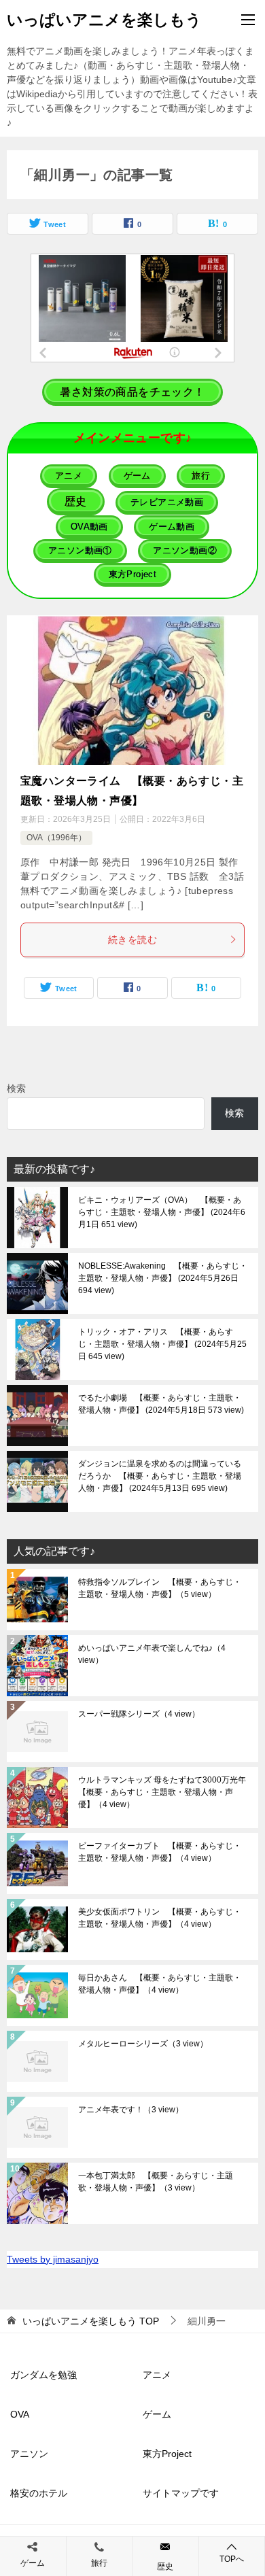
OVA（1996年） (56, 838)
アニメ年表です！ (131, 2110)
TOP (91, 2321)
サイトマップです (181, 2493)
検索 (16, 1088)
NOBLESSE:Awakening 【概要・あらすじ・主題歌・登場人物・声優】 (163, 1278)
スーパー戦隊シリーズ (139, 1714)
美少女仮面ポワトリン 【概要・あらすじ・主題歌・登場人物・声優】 (160, 1918)
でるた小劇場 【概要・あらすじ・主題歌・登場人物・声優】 (160, 1404)
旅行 (99, 2563)
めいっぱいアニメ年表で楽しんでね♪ (152, 1654)
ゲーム (157, 2414)
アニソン (29, 2454)
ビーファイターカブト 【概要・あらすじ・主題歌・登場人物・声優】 (160, 1852)
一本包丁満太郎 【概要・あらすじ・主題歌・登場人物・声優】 (156, 2182)
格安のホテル (39, 2493)
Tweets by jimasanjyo (53, 2259)
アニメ (157, 2375)
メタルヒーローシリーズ (143, 2044)
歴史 (165, 2566)
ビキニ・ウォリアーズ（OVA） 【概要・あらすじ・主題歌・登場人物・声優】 (162, 1212)
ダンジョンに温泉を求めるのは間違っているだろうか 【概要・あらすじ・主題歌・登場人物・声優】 (160, 1476)
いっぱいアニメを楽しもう (104, 20)
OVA (20, 2414)
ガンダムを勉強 (43, 2375)
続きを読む (132, 940)
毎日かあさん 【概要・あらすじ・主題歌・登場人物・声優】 (160, 1984)
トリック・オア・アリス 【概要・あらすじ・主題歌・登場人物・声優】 (162, 1344)
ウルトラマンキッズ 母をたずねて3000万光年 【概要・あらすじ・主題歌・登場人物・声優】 (163, 1792)
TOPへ (232, 2559)
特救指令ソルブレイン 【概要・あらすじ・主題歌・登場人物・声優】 (160, 1588)
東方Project (167, 2454)
